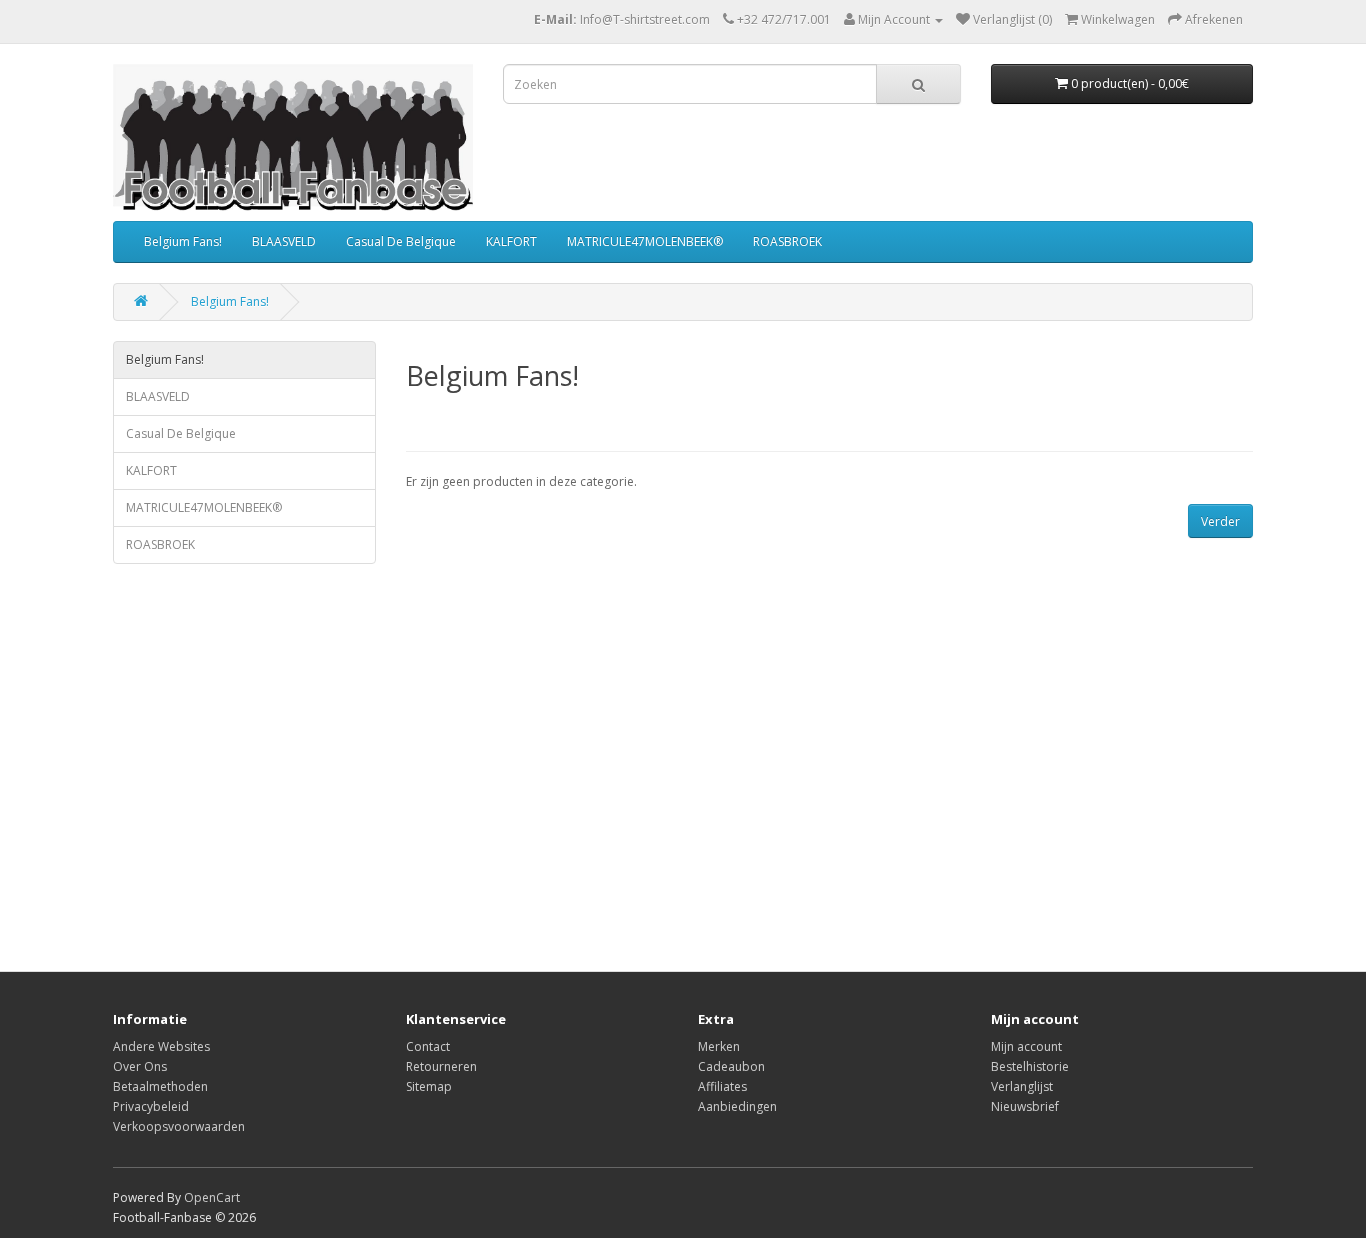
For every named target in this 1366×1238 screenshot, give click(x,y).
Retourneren (441, 1066)
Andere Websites (161, 1046)
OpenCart (212, 1197)
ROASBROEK (787, 241)
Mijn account (1026, 1046)
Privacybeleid (151, 1106)
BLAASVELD (284, 241)
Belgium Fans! (183, 241)
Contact (428, 1046)
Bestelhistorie (1030, 1066)
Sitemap (429, 1086)
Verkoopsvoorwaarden (179, 1126)
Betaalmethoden (160, 1086)
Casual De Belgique (401, 241)
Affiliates (722, 1086)
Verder (1220, 521)
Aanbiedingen (737, 1106)
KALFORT (511, 241)
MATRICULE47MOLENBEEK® (645, 241)
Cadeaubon (731, 1066)
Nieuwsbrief (1025, 1106)
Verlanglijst (1022, 1086)
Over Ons (140, 1066)
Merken (719, 1046)
